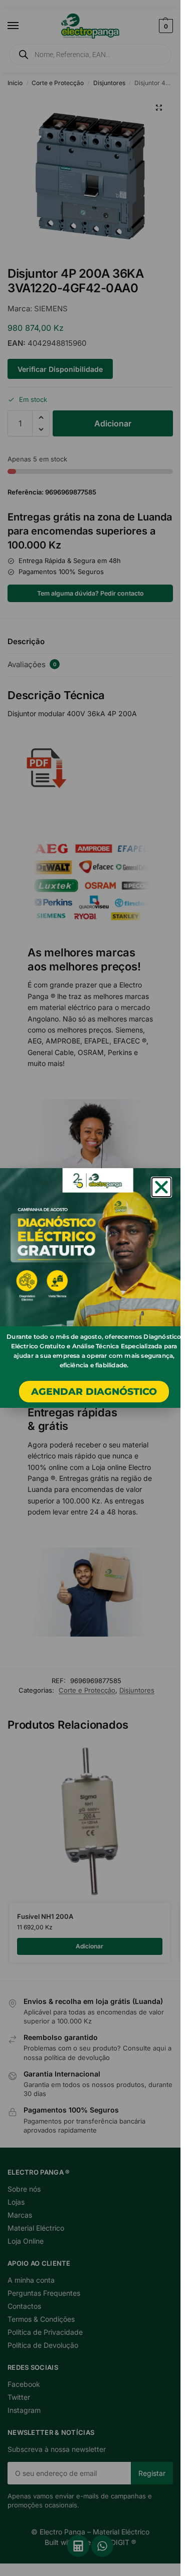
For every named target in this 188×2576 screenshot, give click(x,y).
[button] (161, 1187)
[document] (90, 1288)
